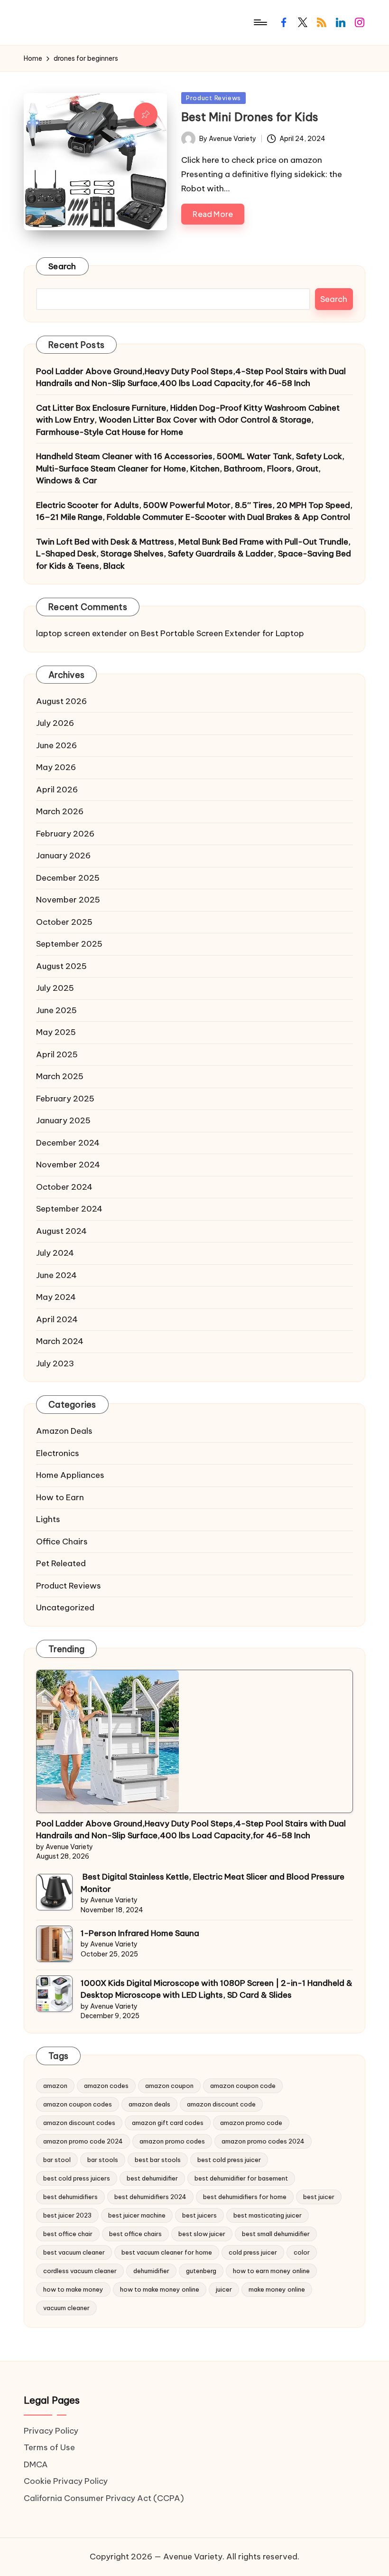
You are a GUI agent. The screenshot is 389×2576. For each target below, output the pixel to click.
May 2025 (56, 1032)
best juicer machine (137, 2215)
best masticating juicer (268, 2215)
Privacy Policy (51, 2431)
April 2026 (57, 790)
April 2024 (57, 1319)
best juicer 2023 (67, 2215)
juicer (224, 2289)
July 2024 (55, 1253)
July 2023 (55, 1363)
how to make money (73, 2289)
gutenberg (201, 2271)
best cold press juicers (77, 2178)
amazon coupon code (243, 2086)
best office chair (68, 2234)
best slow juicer (202, 2234)
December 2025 (68, 878)
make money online (277, 2289)
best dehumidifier (152, 2178)
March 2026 (60, 811)
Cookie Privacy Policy (66, 2481)
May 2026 (56, 767)
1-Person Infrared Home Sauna (140, 1933)
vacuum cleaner (66, 2308)
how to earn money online (271, 2271)
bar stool (57, 2160)
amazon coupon (169, 2086)
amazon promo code (251, 2123)
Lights (48, 1519)
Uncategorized (65, 1608)
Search (62, 266)
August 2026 (61, 701)
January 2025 (63, 1120)
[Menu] (260, 22)
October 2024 (64, 1187)
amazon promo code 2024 (83, 2141)
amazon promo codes (172, 2141)
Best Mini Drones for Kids (250, 117)
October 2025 (64, 922)
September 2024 (69, 1209)
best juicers (199, 2215)
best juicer (319, 2197)
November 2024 (68, 1165)
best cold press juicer (229, 2160)
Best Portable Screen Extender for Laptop (222, 633)
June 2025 (56, 1010)
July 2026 (55, 723)
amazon (55, 2086)
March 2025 (60, 1076)
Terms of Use (49, 2447)
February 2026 (65, 834)
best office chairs (135, 2234)
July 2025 (55, 988)
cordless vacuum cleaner (80, 2271)
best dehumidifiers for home (245, 2197)
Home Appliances (70, 1475)
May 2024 (56, 1297)
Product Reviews (213, 98)
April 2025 (57, 1054)
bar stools (103, 2160)
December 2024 (68, 1143)
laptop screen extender (82, 633)
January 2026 (63, 856)
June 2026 (56, 745)
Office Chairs (62, 1542)
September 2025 (69, 944)
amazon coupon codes (78, 2104)
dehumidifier (151, 2271)
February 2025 (65, 1099)
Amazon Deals (64, 1431)
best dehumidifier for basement (241, 2178)
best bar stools (158, 2160)
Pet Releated (61, 1563)
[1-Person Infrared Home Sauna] (54, 1944)
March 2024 (60, 1341)
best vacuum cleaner (74, 2252)
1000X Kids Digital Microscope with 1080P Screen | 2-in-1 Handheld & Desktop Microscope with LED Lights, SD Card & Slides (217, 1989)
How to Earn (60, 1497)
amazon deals (149, 2104)
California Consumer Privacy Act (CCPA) (104, 2498)
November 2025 (68, 900)
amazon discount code (221, 2104)
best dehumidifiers (70, 2197)
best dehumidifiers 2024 (150, 2197)
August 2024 (61, 1231)
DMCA (36, 2464)
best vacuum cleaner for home (167, 2252)
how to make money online (160, 2289)
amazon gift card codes (168, 2123)
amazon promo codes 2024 (263, 2141)
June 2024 (56, 1275)
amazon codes (106, 2086)
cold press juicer (253, 2252)
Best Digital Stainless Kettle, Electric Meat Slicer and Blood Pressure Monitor (213, 1883)
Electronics (58, 1453)
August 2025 (61, 966)
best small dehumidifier (276, 2234)
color (302, 2252)
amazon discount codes (79, 2123)
